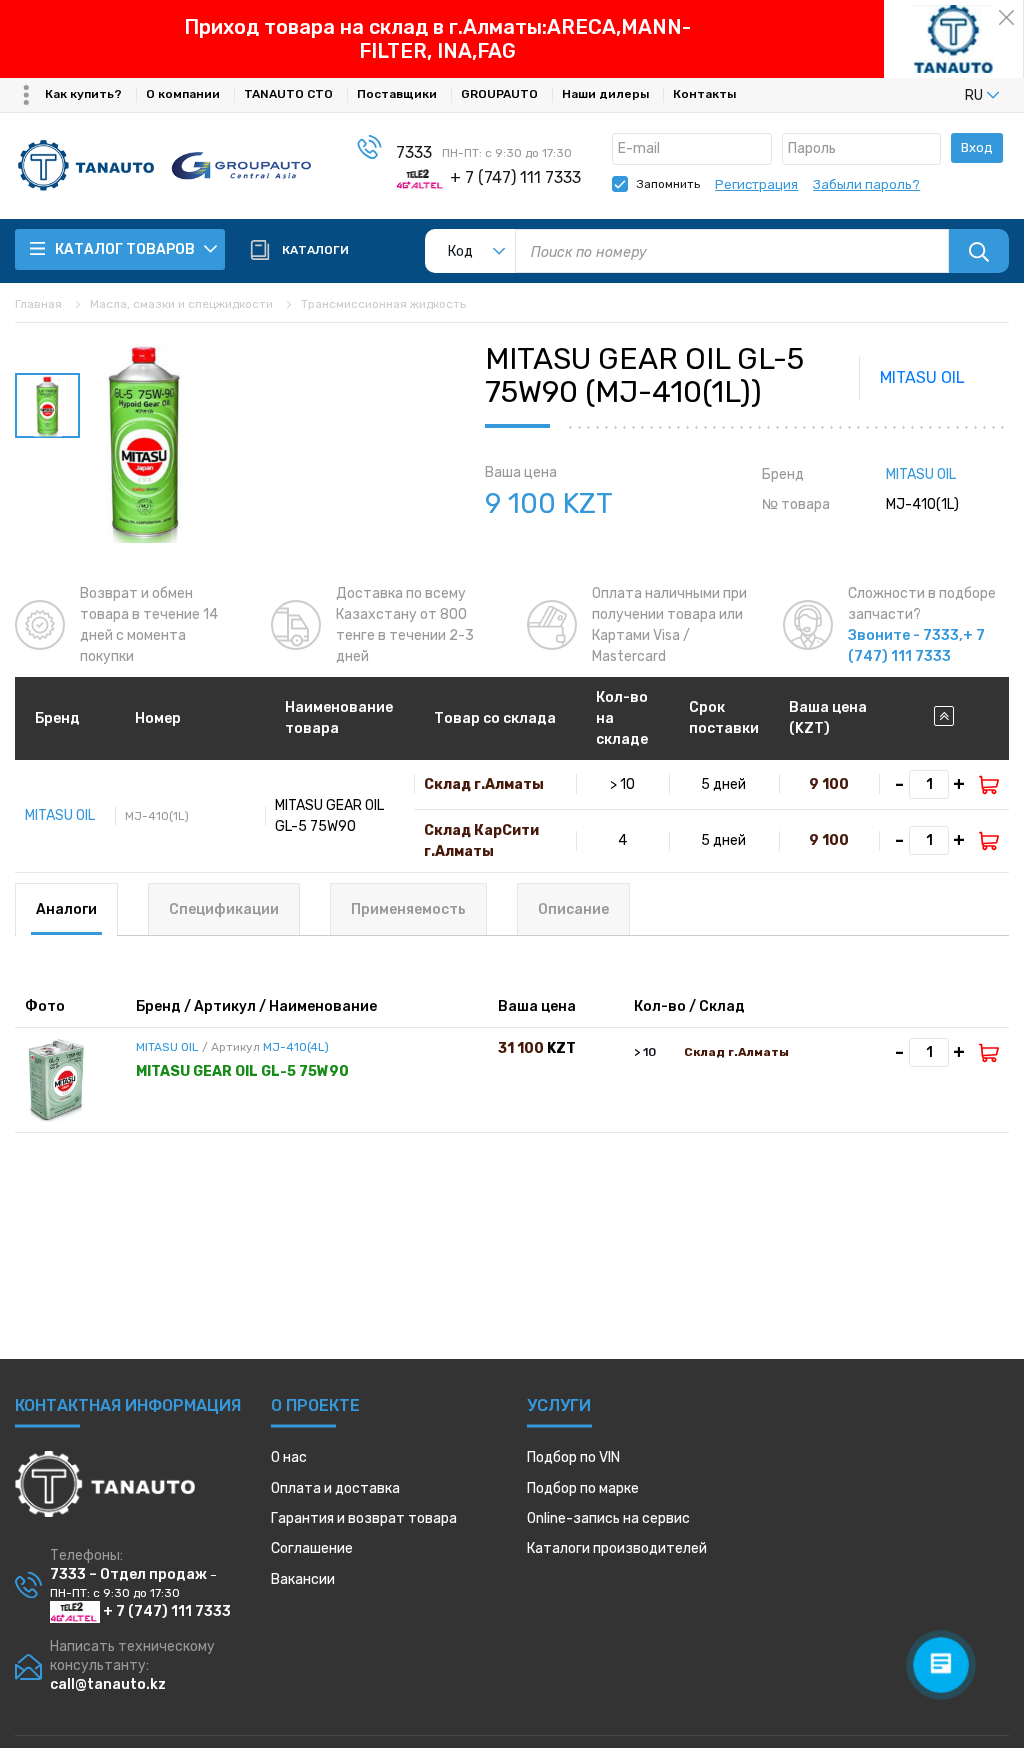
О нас (289, 1457)
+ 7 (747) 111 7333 (165, 1611)
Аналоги (66, 909)
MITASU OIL (922, 377)
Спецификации (224, 909)
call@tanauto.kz (108, 1684)
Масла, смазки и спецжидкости (181, 304)
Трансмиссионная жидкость (383, 304)
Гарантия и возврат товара (364, 1518)
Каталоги (617, 1548)
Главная (38, 304)
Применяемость (408, 909)
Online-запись (608, 1518)
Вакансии (303, 1579)
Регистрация (756, 184)
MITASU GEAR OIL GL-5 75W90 (242, 1071)
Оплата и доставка (335, 1488)
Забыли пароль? (866, 184)
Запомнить (668, 184)
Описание (573, 909)
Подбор (573, 1457)
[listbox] (949, 95)
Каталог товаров (126, 249)
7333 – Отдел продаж (128, 1574)
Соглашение (312, 1548)
